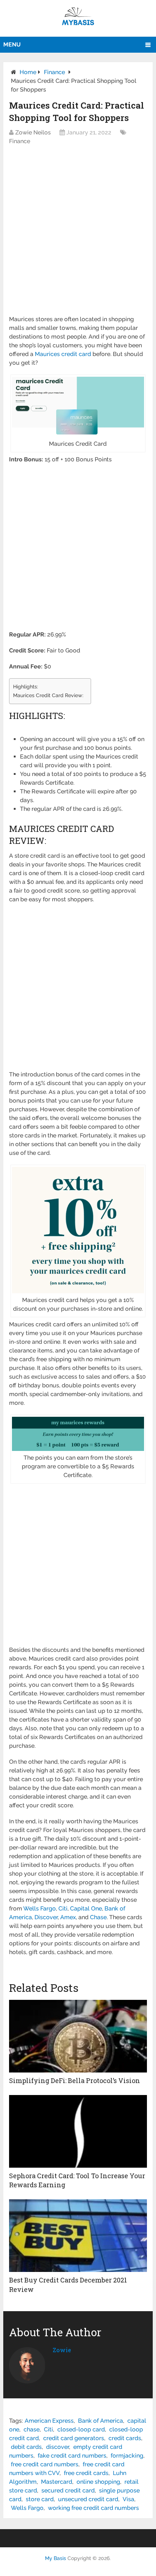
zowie (62, 2350)
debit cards (26, 2447)
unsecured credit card (88, 2499)
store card (40, 2499)
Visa (128, 2499)
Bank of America (100, 2421)
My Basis (56, 2558)
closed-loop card (81, 2429)
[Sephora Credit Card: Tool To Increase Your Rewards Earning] (78, 2131)
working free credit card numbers (93, 2508)
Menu (12, 45)
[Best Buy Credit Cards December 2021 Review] (78, 2236)
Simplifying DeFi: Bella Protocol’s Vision (75, 2080)
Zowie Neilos (33, 132)
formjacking (127, 2456)
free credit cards (86, 2473)
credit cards (125, 2438)
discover (58, 2447)
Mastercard (57, 2482)
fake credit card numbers (72, 2456)
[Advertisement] (78, 234)
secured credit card (68, 2490)
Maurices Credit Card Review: (48, 695)
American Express (49, 2421)
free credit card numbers (45, 2464)
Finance (54, 72)
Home (28, 72)
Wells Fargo (27, 2508)
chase (32, 2429)
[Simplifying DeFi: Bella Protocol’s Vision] (78, 2036)
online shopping (98, 2482)
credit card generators (74, 2438)
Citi (48, 2429)
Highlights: (26, 686)
